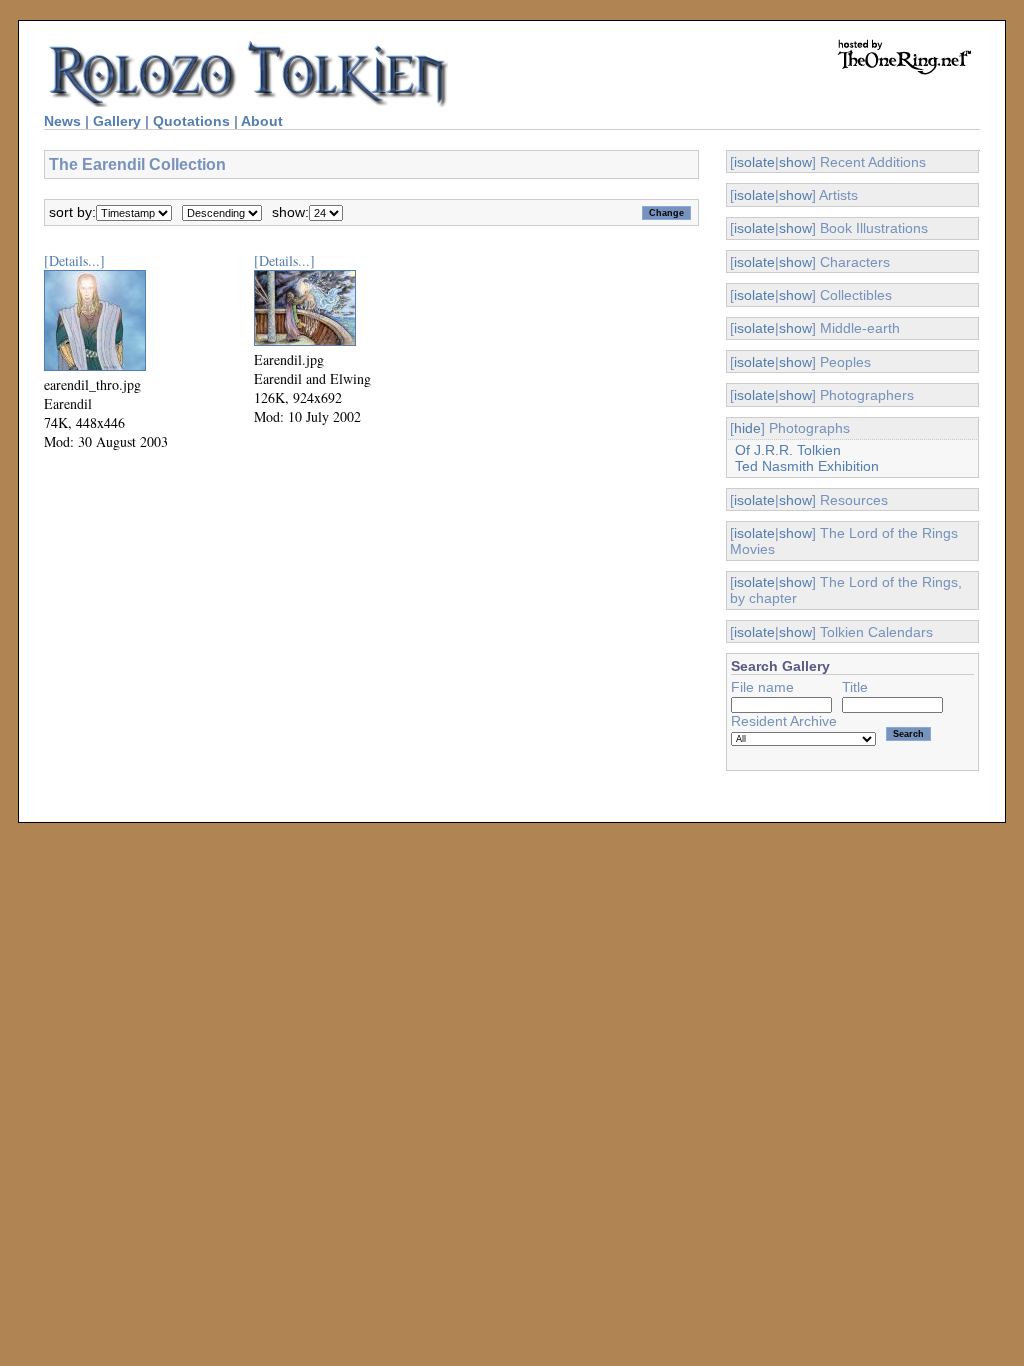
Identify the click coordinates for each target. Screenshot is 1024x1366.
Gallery (117, 121)
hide (747, 428)
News (62, 121)
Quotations (191, 121)
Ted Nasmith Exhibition (807, 466)
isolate (754, 162)
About (262, 121)
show (795, 162)
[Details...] (74, 260)
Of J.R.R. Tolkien (788, 450)
